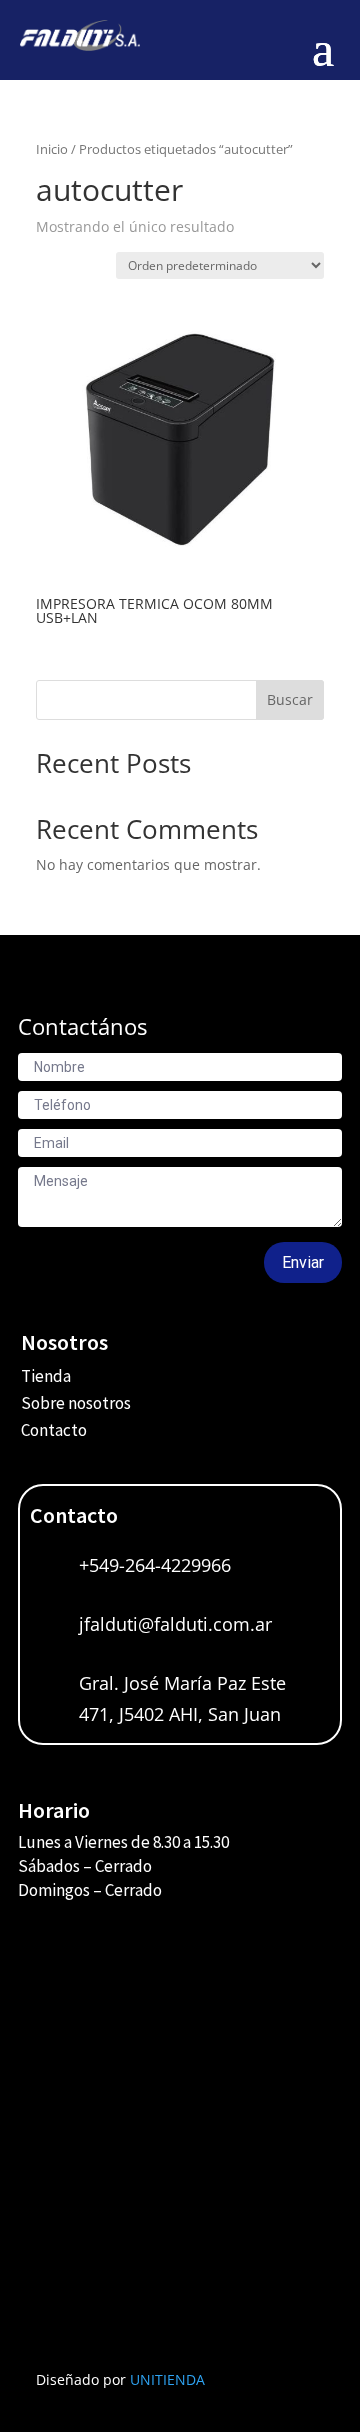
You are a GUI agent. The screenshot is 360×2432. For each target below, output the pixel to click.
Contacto (54, 1430)
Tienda (46, 1376)
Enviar (303, 1262)
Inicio (52, 149)
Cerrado (123, 1866)
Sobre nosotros (76, 1403)
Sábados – (56, 1866)
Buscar (290, 699)
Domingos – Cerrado (90, 1890)
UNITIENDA (167, 2379)
